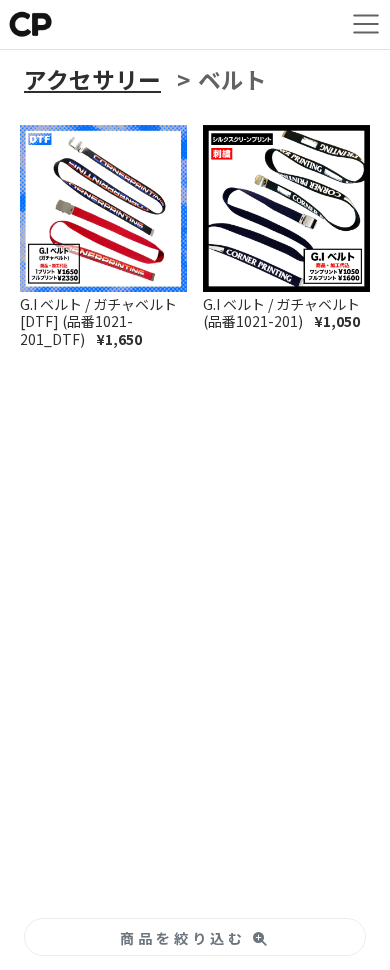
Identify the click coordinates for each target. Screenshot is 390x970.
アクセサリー (92, 79)
